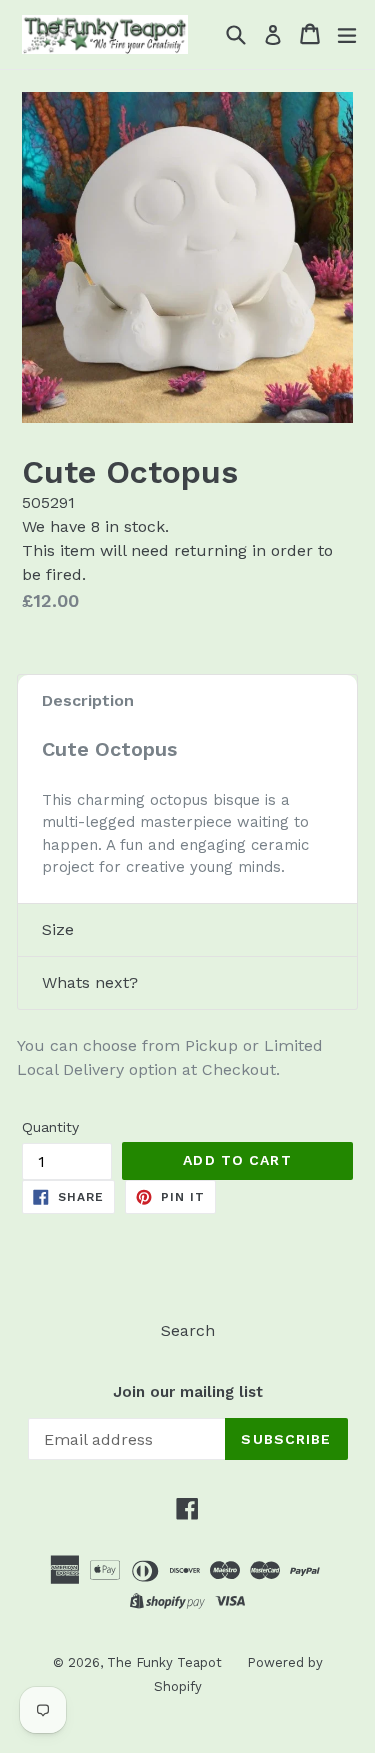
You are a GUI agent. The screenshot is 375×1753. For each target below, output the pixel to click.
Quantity (50, 1127)
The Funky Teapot (164, 1662)
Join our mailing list (188, 1392)
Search (188, 1330)
